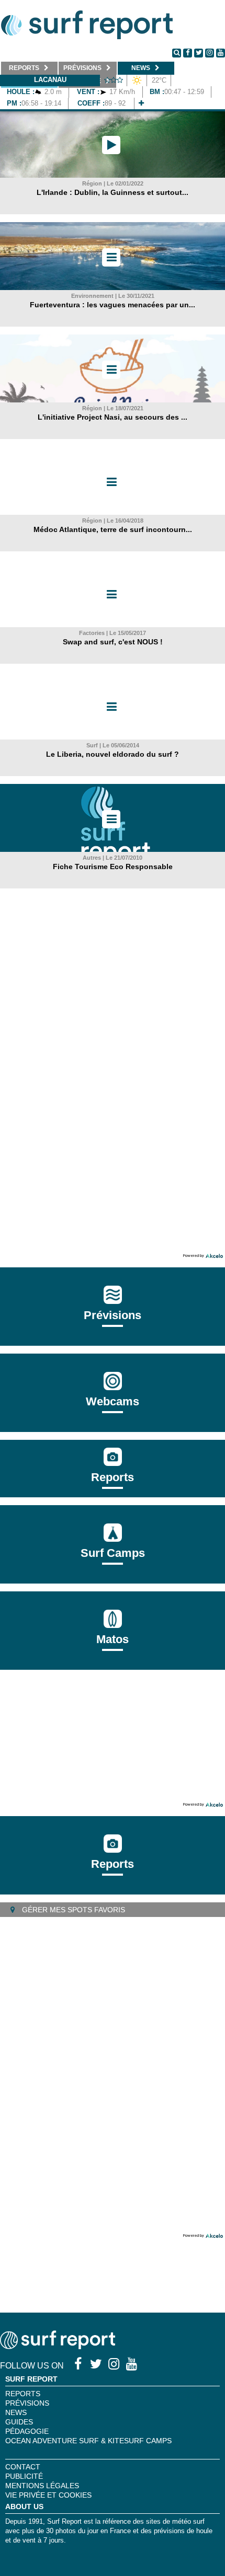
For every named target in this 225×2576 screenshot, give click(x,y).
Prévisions (27, 2403)
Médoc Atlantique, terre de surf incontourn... (113, 529)
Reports (113, 1477)
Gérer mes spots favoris (72, 1910)
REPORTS (23, 2394)
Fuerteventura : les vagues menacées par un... (113, 305)
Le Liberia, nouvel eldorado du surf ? (113, 754)
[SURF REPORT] (58, 2346)
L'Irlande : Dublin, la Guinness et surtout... (113, 192)
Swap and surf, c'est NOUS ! (113, 642)
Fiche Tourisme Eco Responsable (113, 867)
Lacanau (50, 80)
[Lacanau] (141, 103)
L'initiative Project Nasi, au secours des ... (113, 417)
